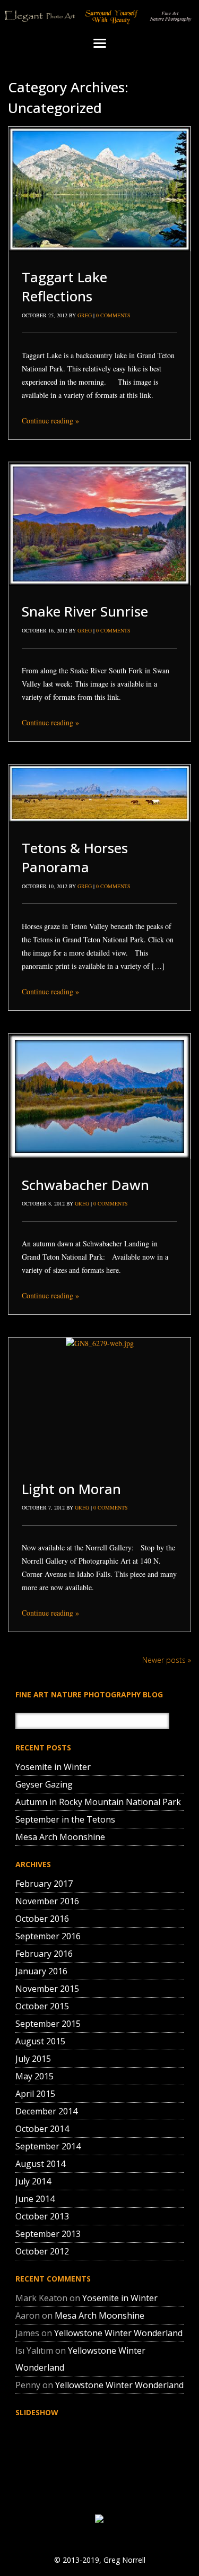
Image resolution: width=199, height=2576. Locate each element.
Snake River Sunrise (85, 611)
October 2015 (42, 2006)
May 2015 (34, 2076)
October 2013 (42, 2216)
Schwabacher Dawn (85, 1185)
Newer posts (167, 1660)
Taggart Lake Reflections (64, 287)
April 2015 (35, 2094)
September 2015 (48, 2024)
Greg (85, 315)
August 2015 (40, 2041)
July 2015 (33, 2059)
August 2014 (40, 2164)
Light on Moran (71, 1489)
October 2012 (42, 2251)
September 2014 (48, 2146)
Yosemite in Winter (53, 1767)
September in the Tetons (65, 1819)
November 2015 (47, 1989)
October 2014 (42, 2129)
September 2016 (48, 1936)
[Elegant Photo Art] (99, 17)
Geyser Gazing (44, 1784)
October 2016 (42, 1919)
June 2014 (35, 2199)
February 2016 (44, 1954)
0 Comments (113, 315)
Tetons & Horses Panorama (75, 857)
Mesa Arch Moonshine (60, 1837)
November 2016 (47, 1901)
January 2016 (41, 1971)
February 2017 (44, 1884)
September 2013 (48, 2234)
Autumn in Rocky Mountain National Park (98, 1802)
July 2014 (33, 2181)
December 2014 (46, 2111)
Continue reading (50, 420)
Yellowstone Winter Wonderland (118, 2333)
